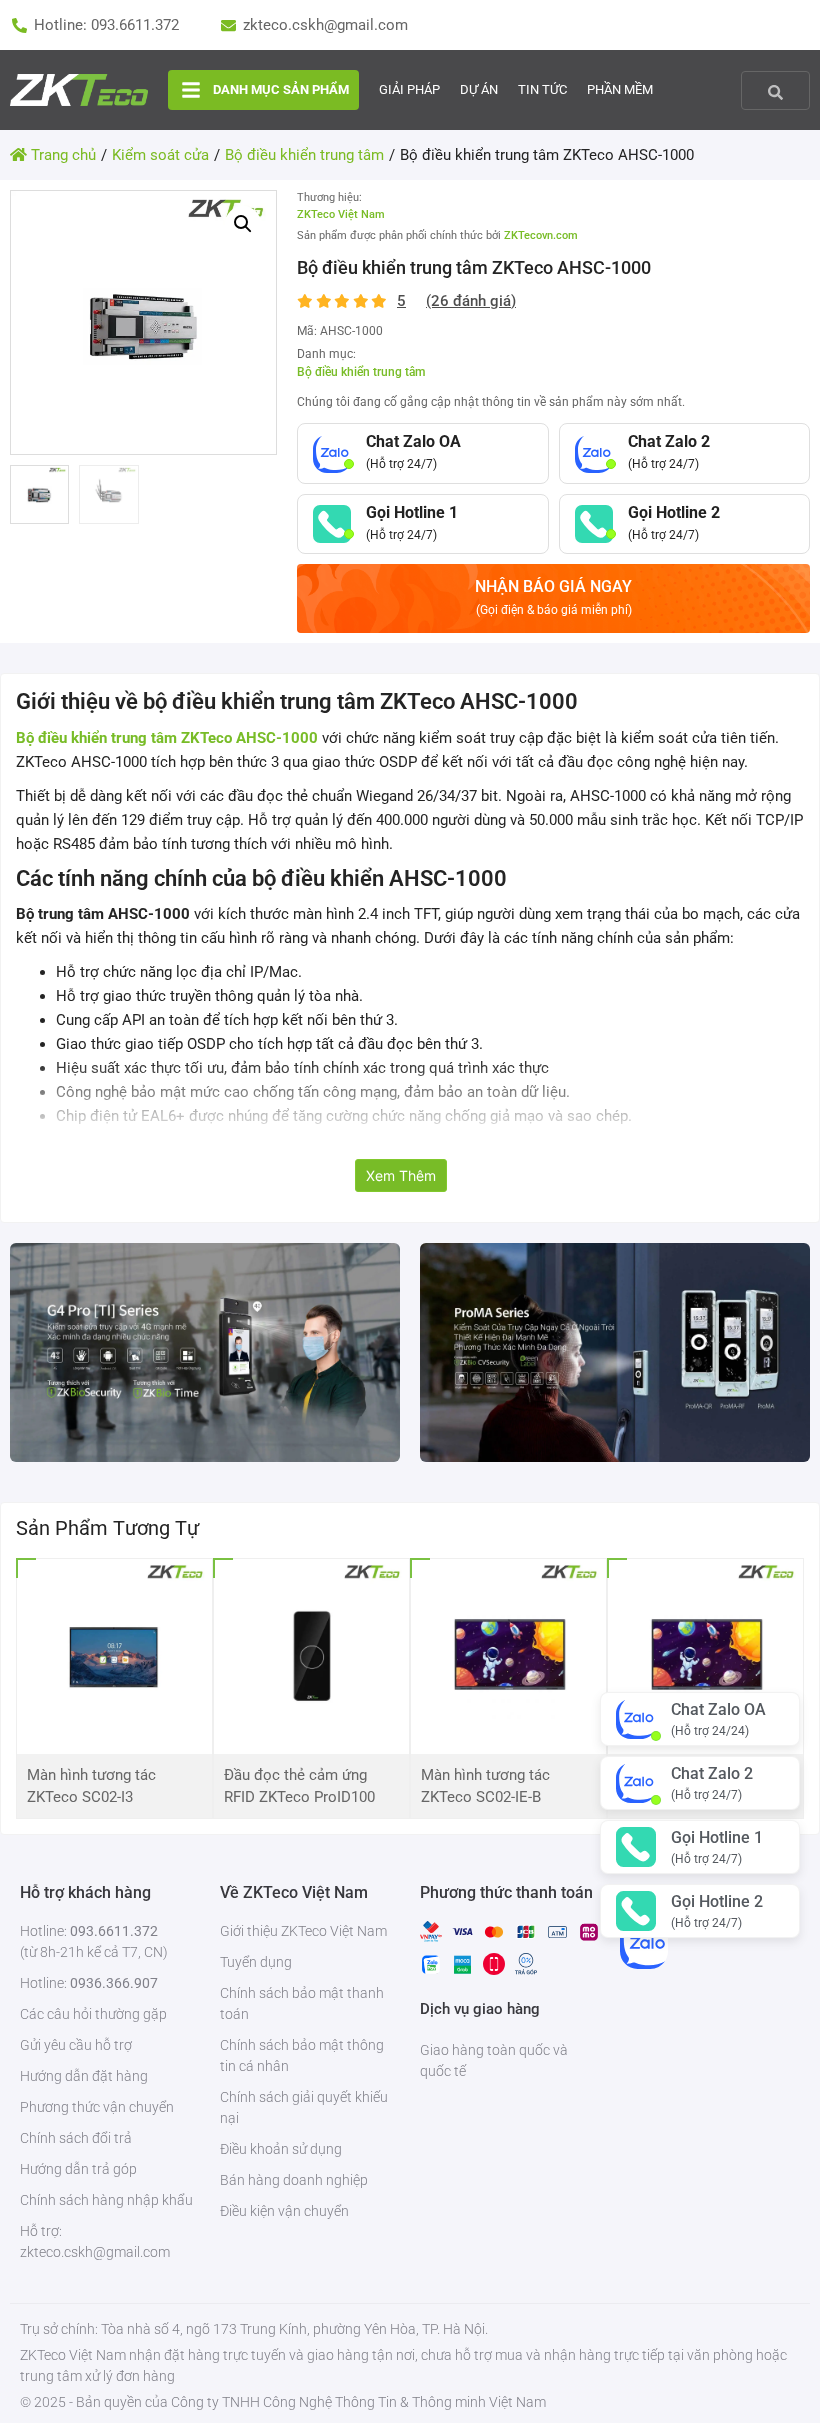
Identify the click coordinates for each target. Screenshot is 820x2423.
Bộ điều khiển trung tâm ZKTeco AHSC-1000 (167, 738)
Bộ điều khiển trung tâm (361, 372)
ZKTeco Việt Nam (341, 214)
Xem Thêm (401, 1175)
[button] (243, 224)
